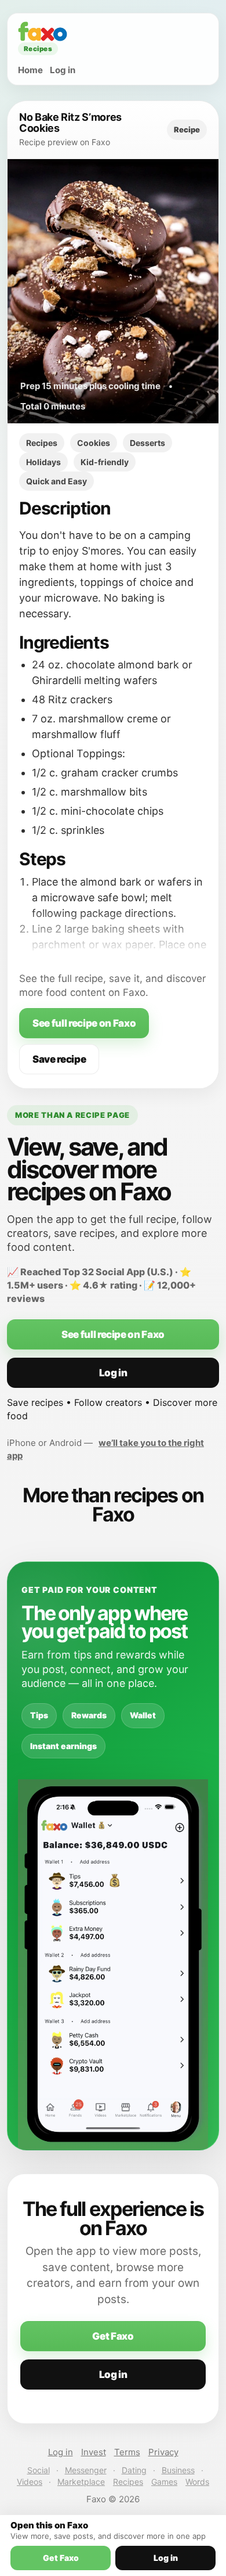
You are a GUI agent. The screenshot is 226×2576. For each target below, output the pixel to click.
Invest (94, 2452)
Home (30, 70)
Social (39, 2470)
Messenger (86, 2470)
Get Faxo (113, 2336)
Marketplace (81, 2482)
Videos (30, 2482)
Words (197, 2482)
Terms (127, 2452)
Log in (63, 70)
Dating (134, 2470)
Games (164, 2482)
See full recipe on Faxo (84, 1023)
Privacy (163, 2452)
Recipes (128, 2482)
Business (178, 2470)
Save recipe (59, 1059)
